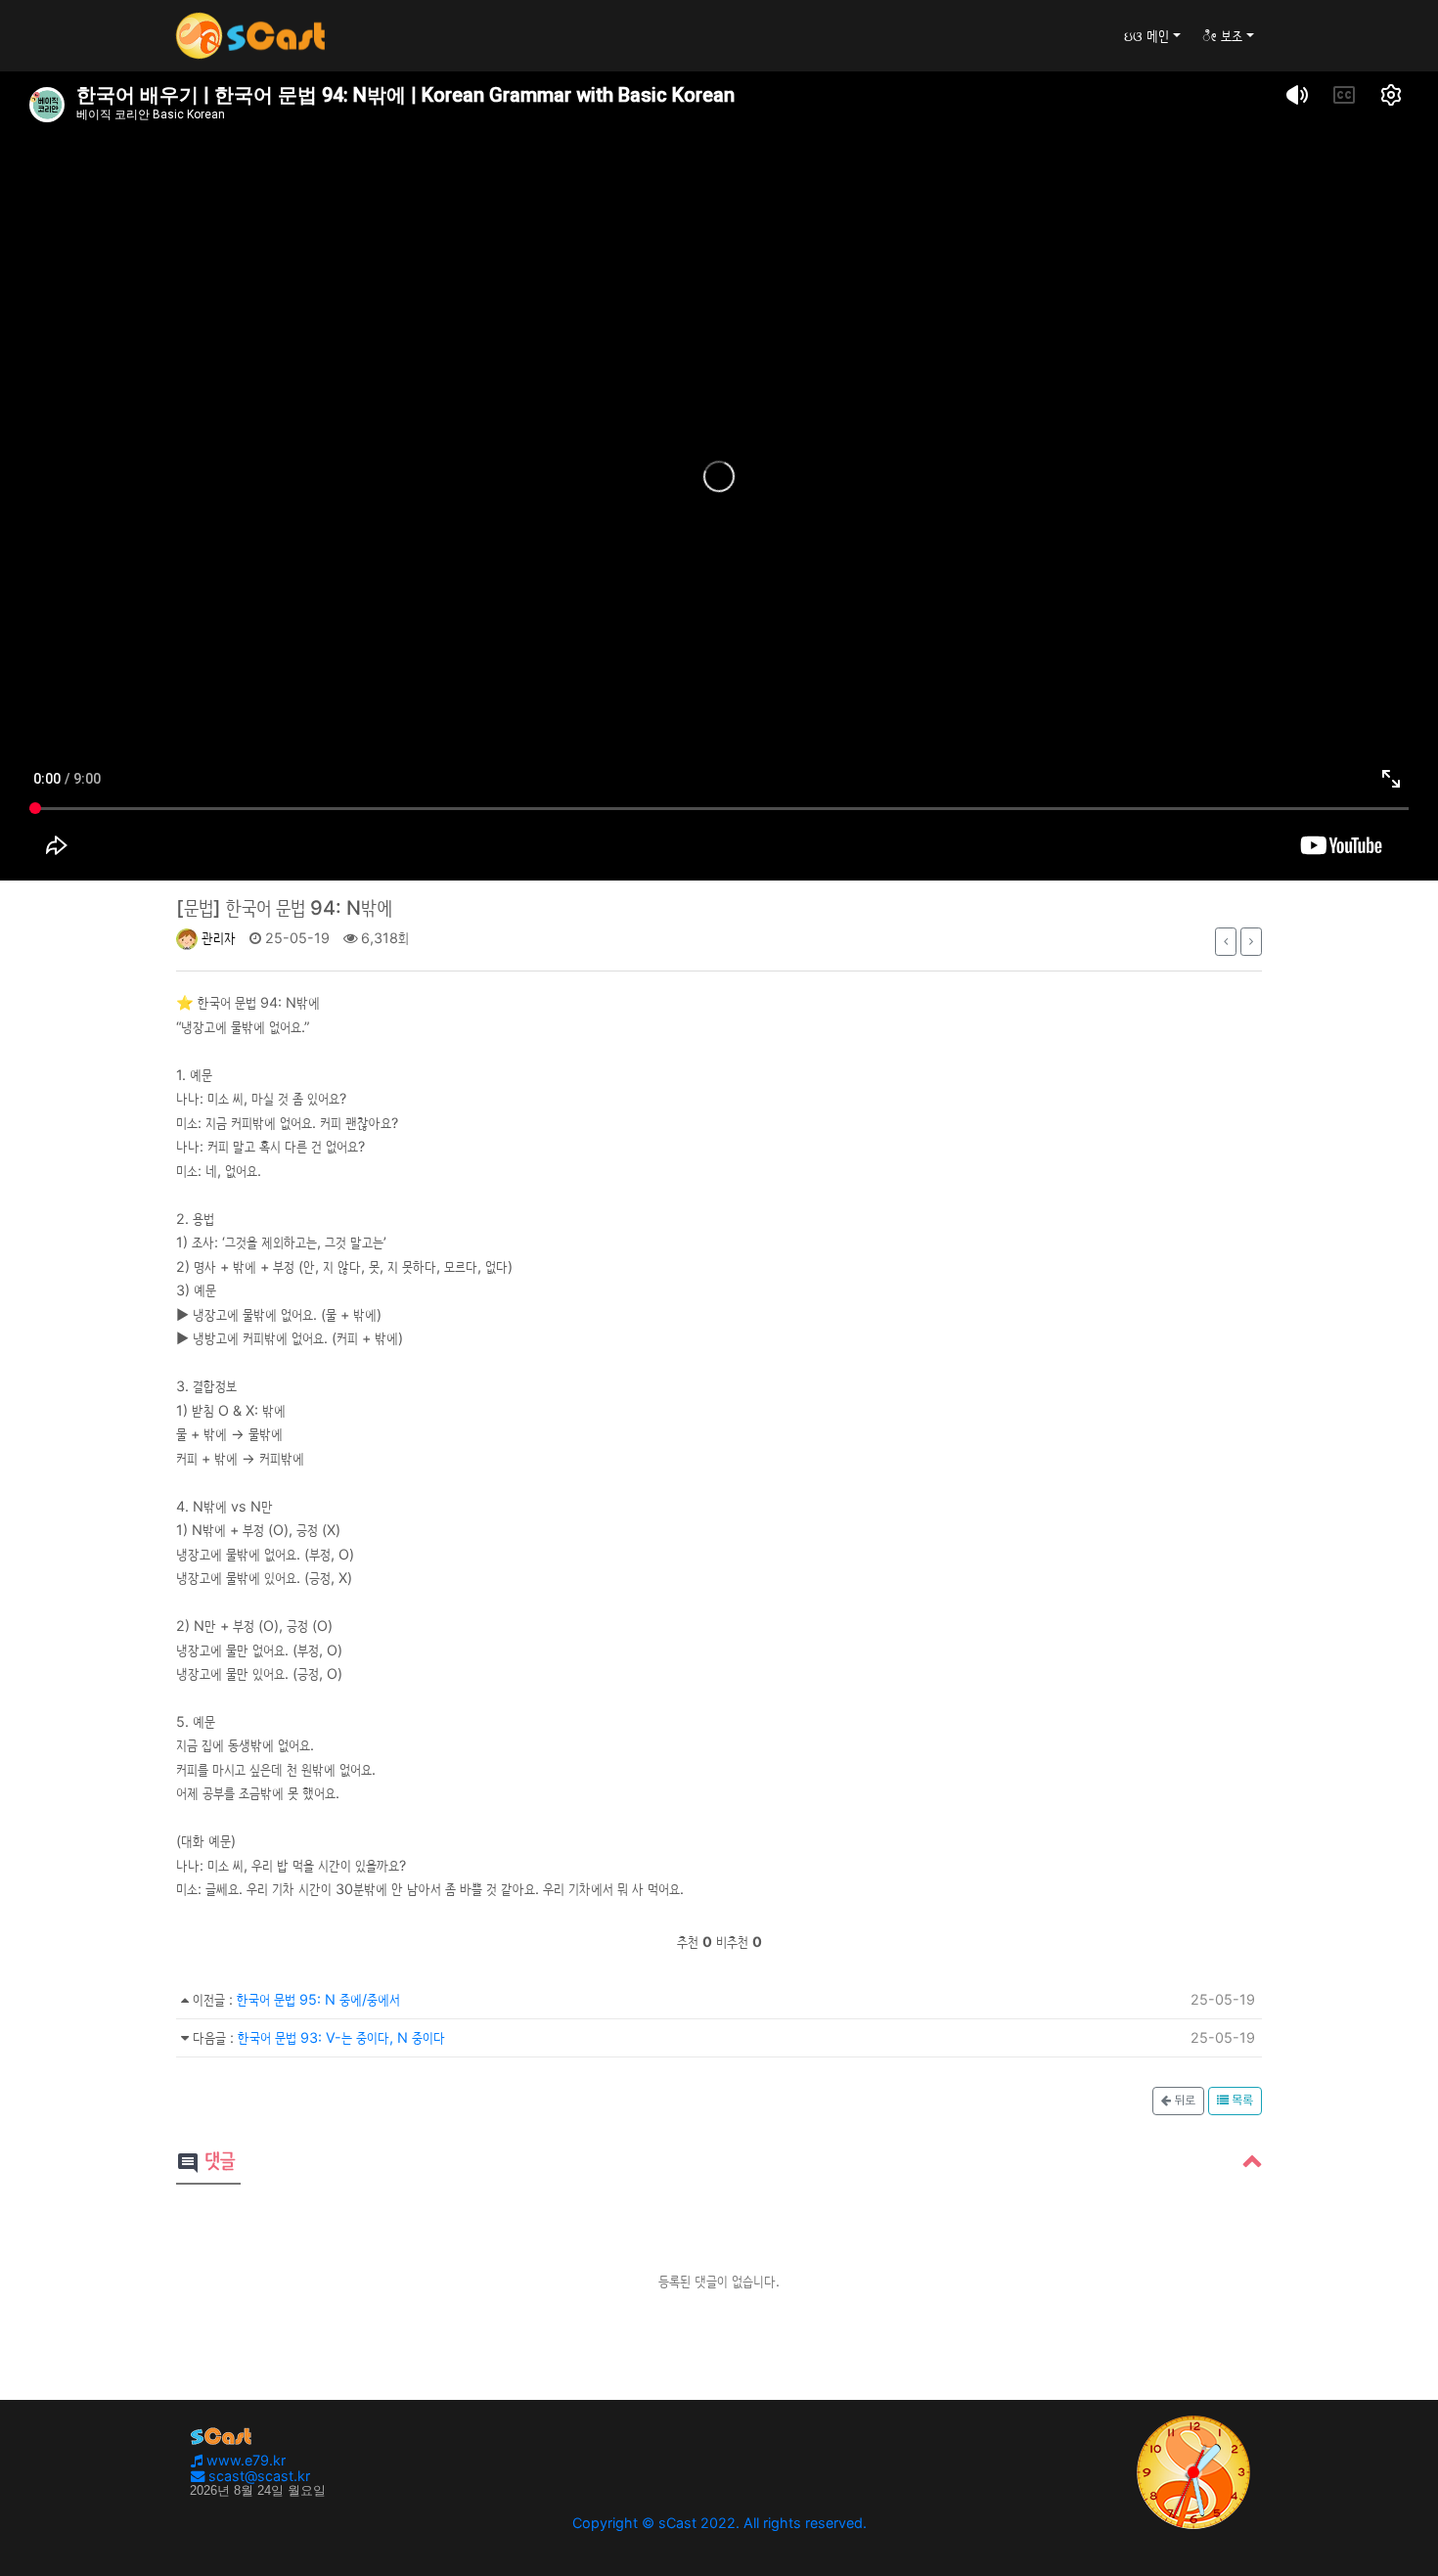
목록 (1241, 2101)
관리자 (217, 938)
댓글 (205, 2162)
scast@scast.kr (257, 2476)
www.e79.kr (244, 2460)
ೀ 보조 (1222, 36)
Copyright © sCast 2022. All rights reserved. (719, 2523)
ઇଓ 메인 (1146, 36)
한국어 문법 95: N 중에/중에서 (318, 1999)
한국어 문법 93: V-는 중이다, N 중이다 (341, 2037)
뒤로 (1183, 2101)
